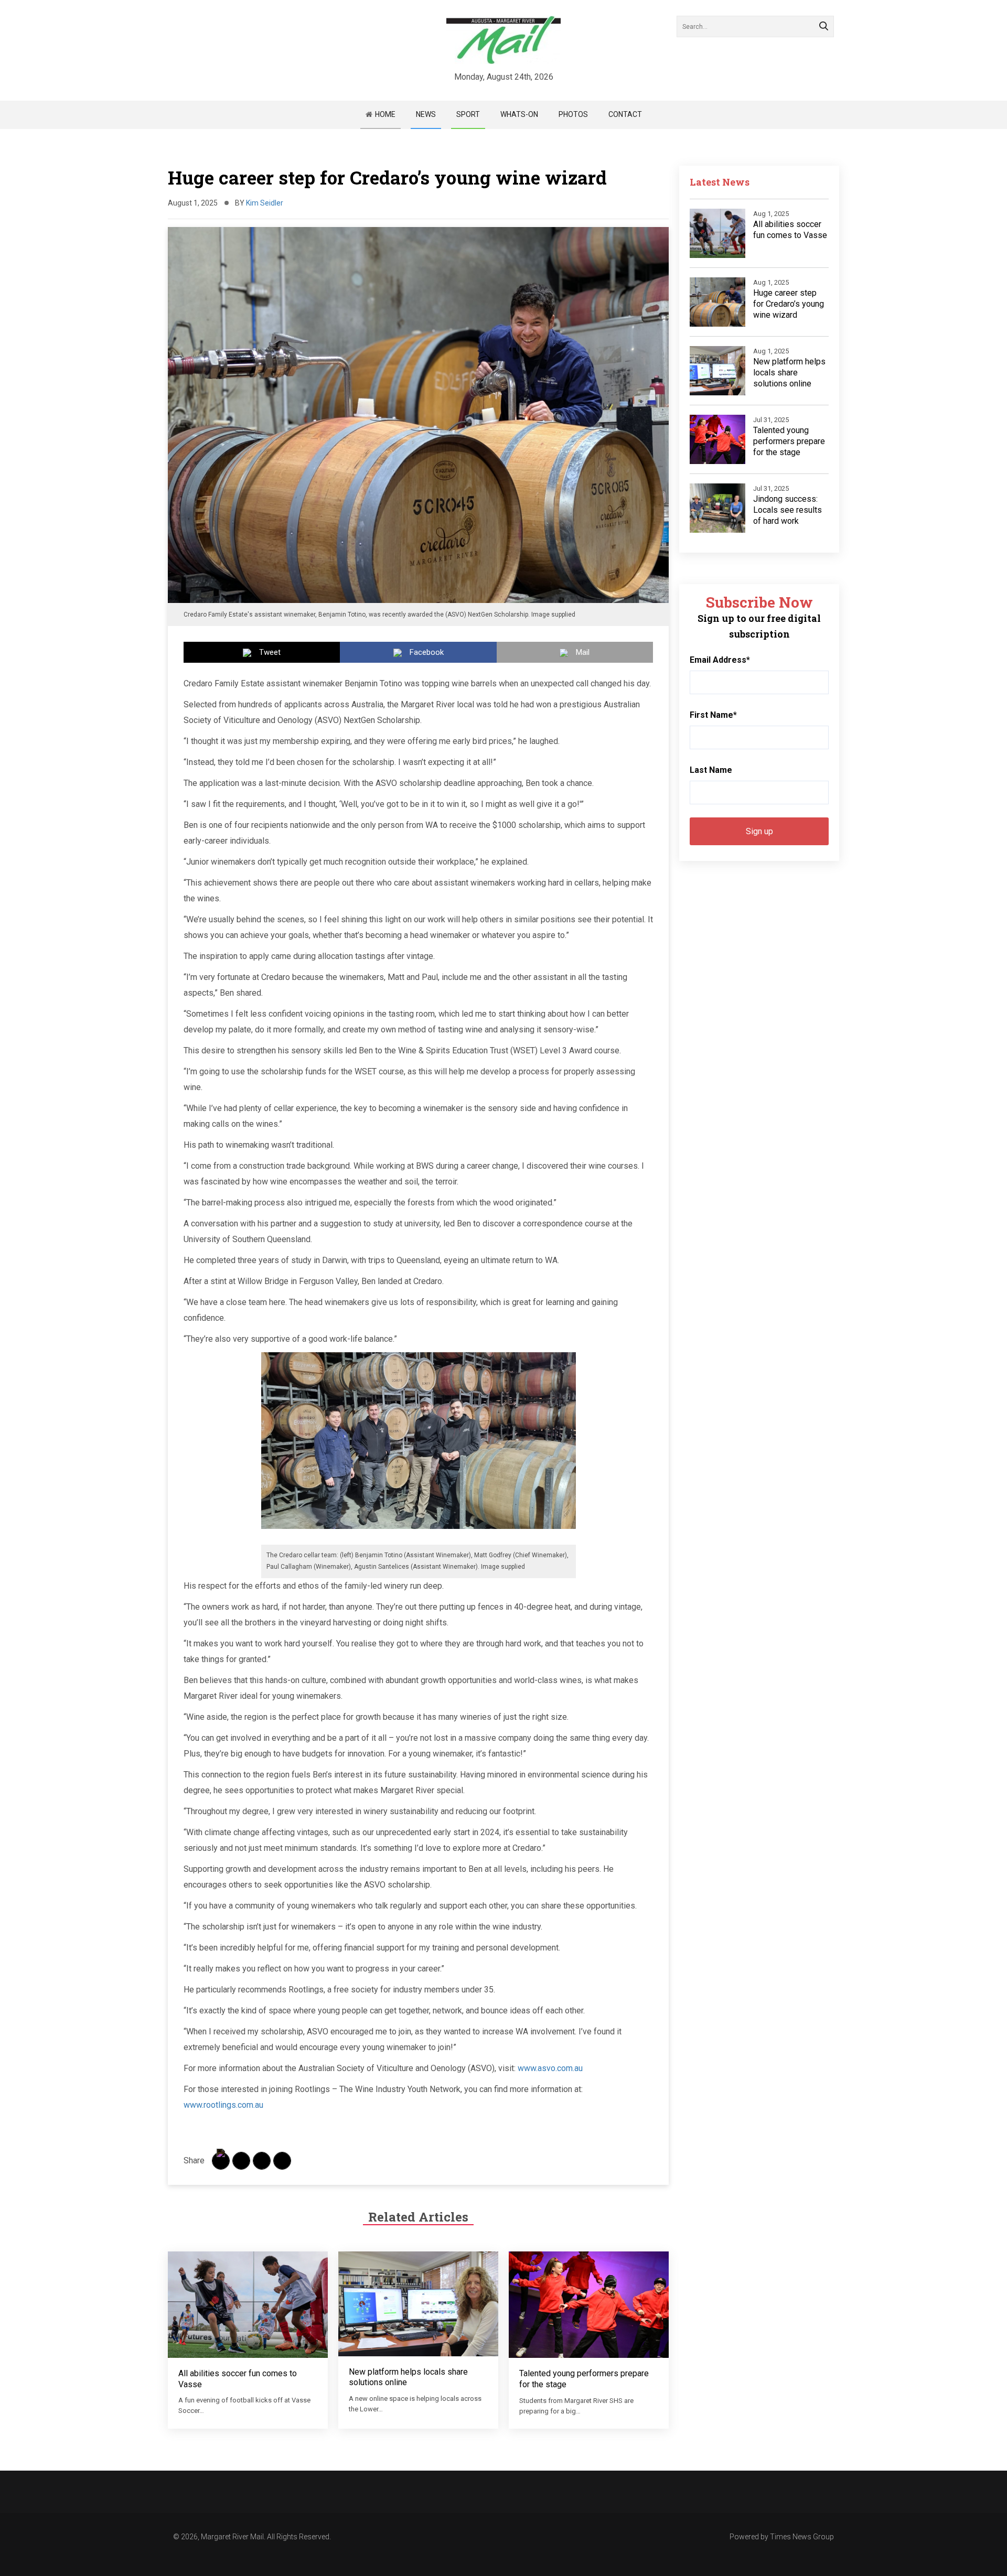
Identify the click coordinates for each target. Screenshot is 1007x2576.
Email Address (720, 660)
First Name (713, 715)
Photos (573, 114)
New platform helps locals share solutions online (789, 373)
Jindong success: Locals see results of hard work (788, 510)
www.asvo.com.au (550, 2068)
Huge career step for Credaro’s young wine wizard (789, 304)
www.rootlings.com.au (223, 2105)
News (426, 114)
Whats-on (519, 114)
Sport (468, 114)
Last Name (711, 770)
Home (385, 114)
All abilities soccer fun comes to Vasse (790, 230)
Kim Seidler (265, 203)
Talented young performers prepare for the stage (789, 441)
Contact (625, 114)
